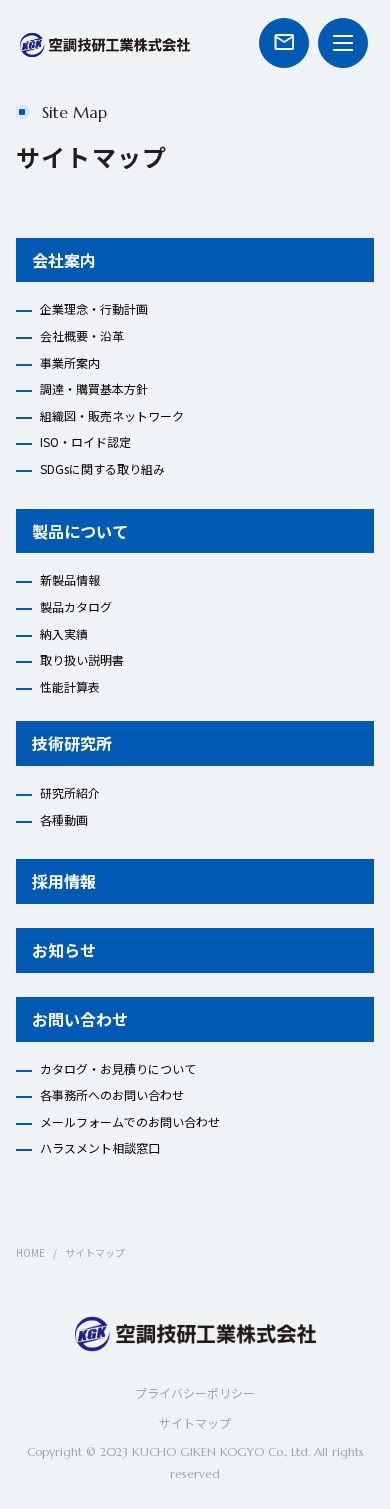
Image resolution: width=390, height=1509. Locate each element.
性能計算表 (70, 686)
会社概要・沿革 (82, 335)
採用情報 (64, 881)
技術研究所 (72, 743)
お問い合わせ (80, 1019)
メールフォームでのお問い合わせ (130, 1121)
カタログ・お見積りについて (118, 1068)
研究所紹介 (70, 792)
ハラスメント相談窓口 (100, 1147)
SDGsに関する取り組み (102, 468)
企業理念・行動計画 (94, 308)
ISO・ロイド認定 (85, 441)
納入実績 (64, 633)
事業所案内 (70, 362)
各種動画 (64, 819)
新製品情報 (70, 579)
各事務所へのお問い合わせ (112, 1094)
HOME (30, 1252)
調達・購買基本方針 (94, 388)
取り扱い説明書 (82, 659)
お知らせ (64, 950)
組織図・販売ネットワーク (112, 415)
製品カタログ (76, 606)
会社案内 (64, 260)
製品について (80, 531)
